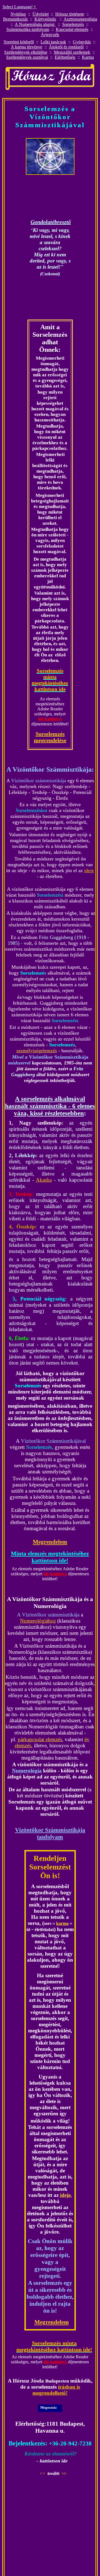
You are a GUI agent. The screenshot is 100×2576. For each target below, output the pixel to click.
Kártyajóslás (45, 19)
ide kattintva (50, 719)
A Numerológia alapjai (35, 24)
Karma (88, 57)
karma (62, 1923)
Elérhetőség (65, 57)
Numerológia (27, 1771)
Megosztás (48, 2407)
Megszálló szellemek (72, 52)
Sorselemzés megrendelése (50, 737)
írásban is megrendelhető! (56, 2390)
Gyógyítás (82, 42)
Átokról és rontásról (66, 47)
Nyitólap (18, 14)
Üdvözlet (41, 14)
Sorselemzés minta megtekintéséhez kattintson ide (50, 680)
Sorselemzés (73, 24)
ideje (89, 870)
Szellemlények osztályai (27, 57)
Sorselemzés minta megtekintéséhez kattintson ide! (54, 2346)
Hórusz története (70, 14)
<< (42, 2473)
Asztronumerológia (80, 19)
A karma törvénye (27, 47)
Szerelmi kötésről (19, 42)
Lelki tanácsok (53, 42)
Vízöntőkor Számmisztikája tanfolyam (50, 1833)
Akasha (44, 1180)
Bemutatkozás (15, 19)
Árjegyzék (50, 35)
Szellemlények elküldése (26, 52)
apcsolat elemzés (74, 29)
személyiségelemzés (37, 1051)
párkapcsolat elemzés (40, 1739)
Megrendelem (50, 1542)
